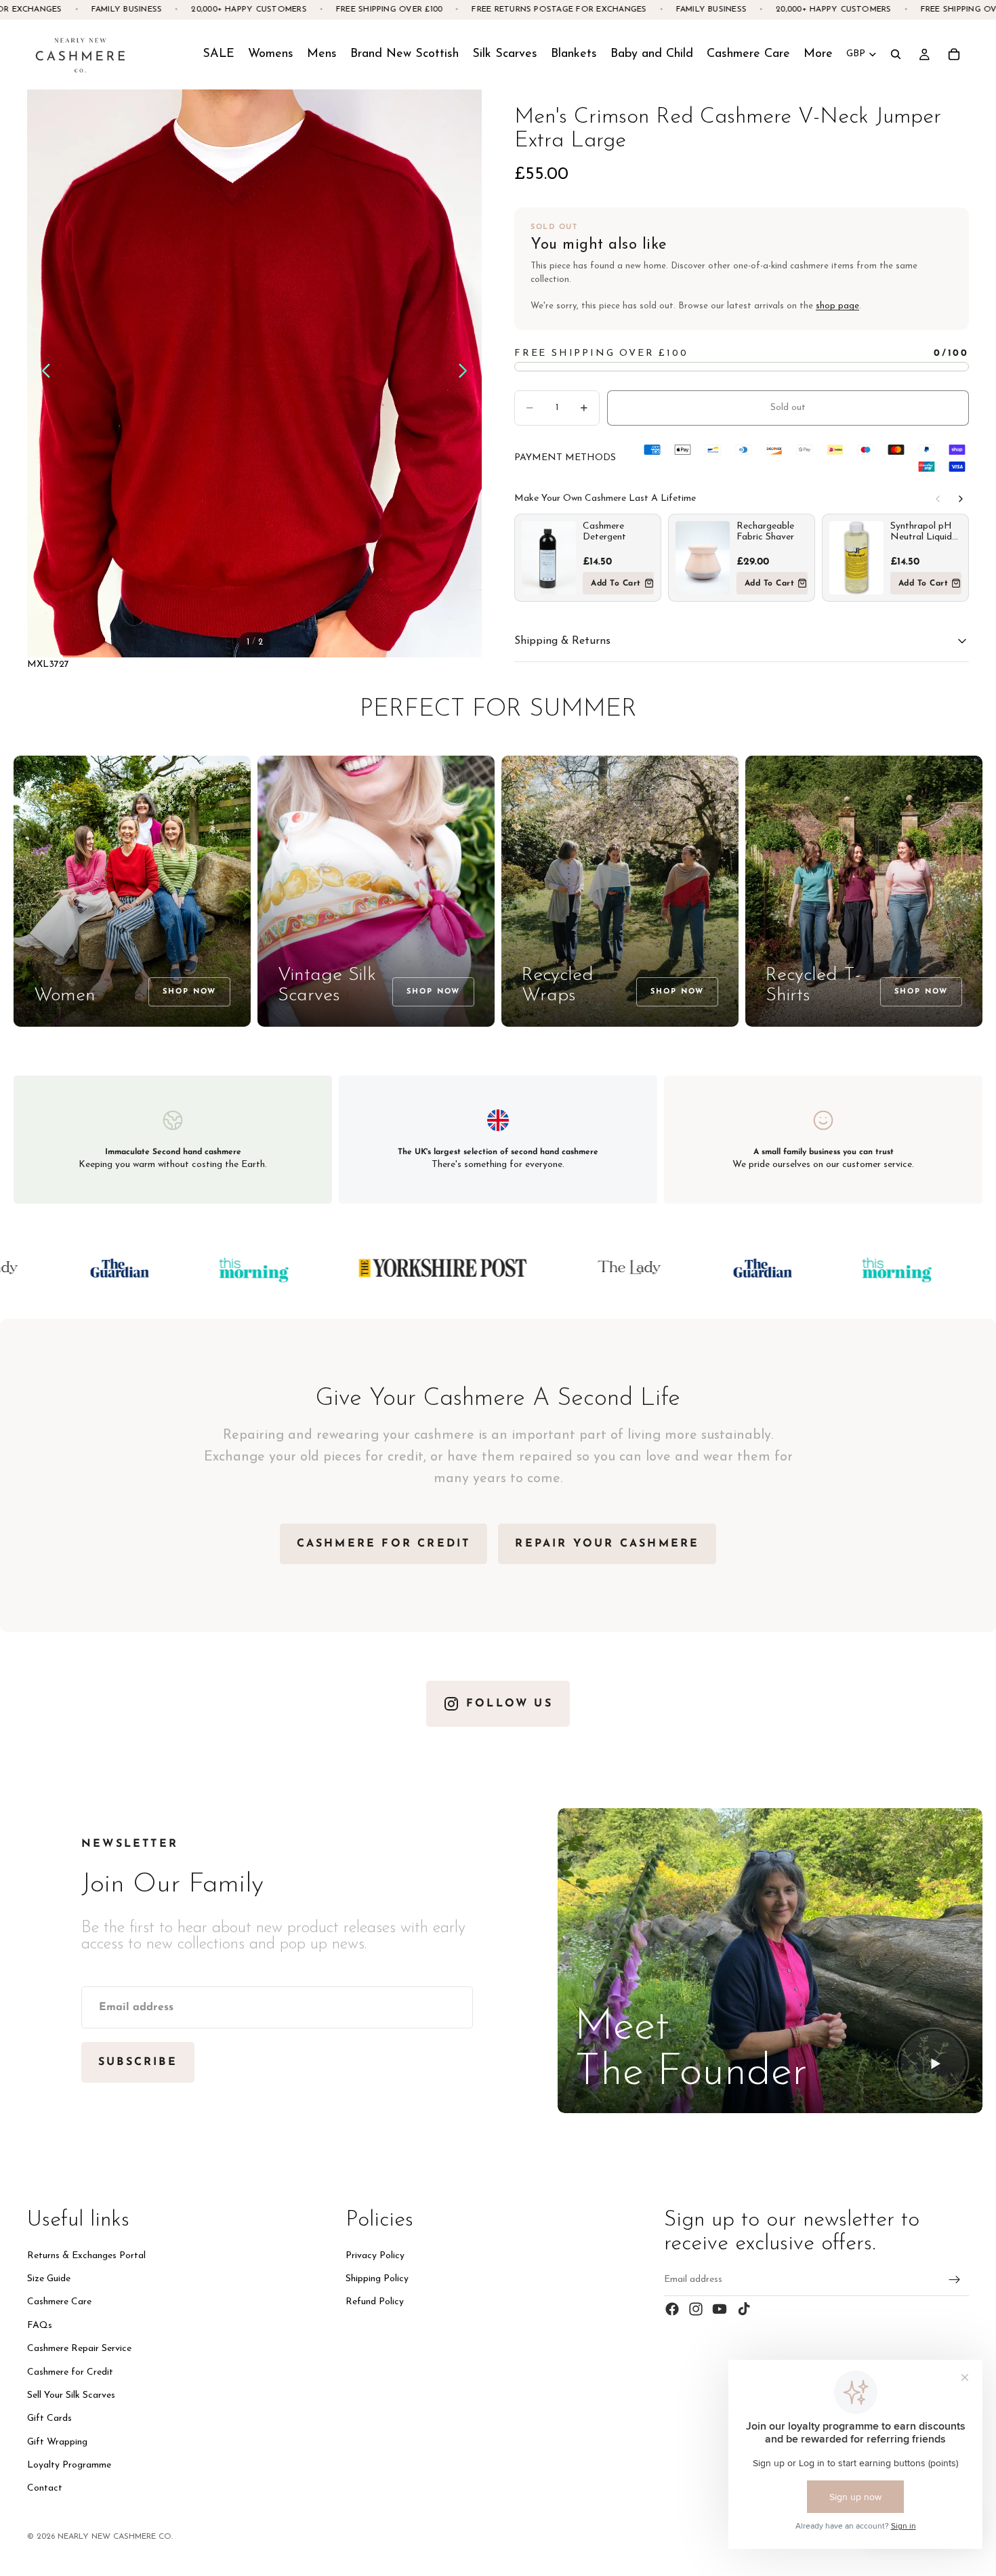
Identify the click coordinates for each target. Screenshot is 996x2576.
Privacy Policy (375, 2256)
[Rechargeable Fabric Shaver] (703, 558)
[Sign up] (955, 2280)
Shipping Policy (377, 2279)
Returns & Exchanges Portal (86, 2256)
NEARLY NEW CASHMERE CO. (115, 2537)
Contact (45, 2489)
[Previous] (938, 499)
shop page (837, 306)
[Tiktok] (744, 2309)
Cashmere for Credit (70, 2372)
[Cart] (954, 54)
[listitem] (818, 54)
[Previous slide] (42, 373)
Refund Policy (375, 2302)
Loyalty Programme (69, 2465)
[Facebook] (672, 2309)
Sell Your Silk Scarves (71, 2395)
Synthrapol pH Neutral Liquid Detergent (921, 532)
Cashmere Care (59, 2302)
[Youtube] (720, 2309)
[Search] (896, 54)
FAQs (40, 2326)
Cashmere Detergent (604, 532)
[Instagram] (696, 2309)
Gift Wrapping (57, 2442)
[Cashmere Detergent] (549, 558)
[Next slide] (466, 373)
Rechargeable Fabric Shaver (765, 532)
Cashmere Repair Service (79, 2349)
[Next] (961, 499)
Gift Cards (49, 2418)
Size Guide (49, 2279)
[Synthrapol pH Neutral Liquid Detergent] (856, 558)
